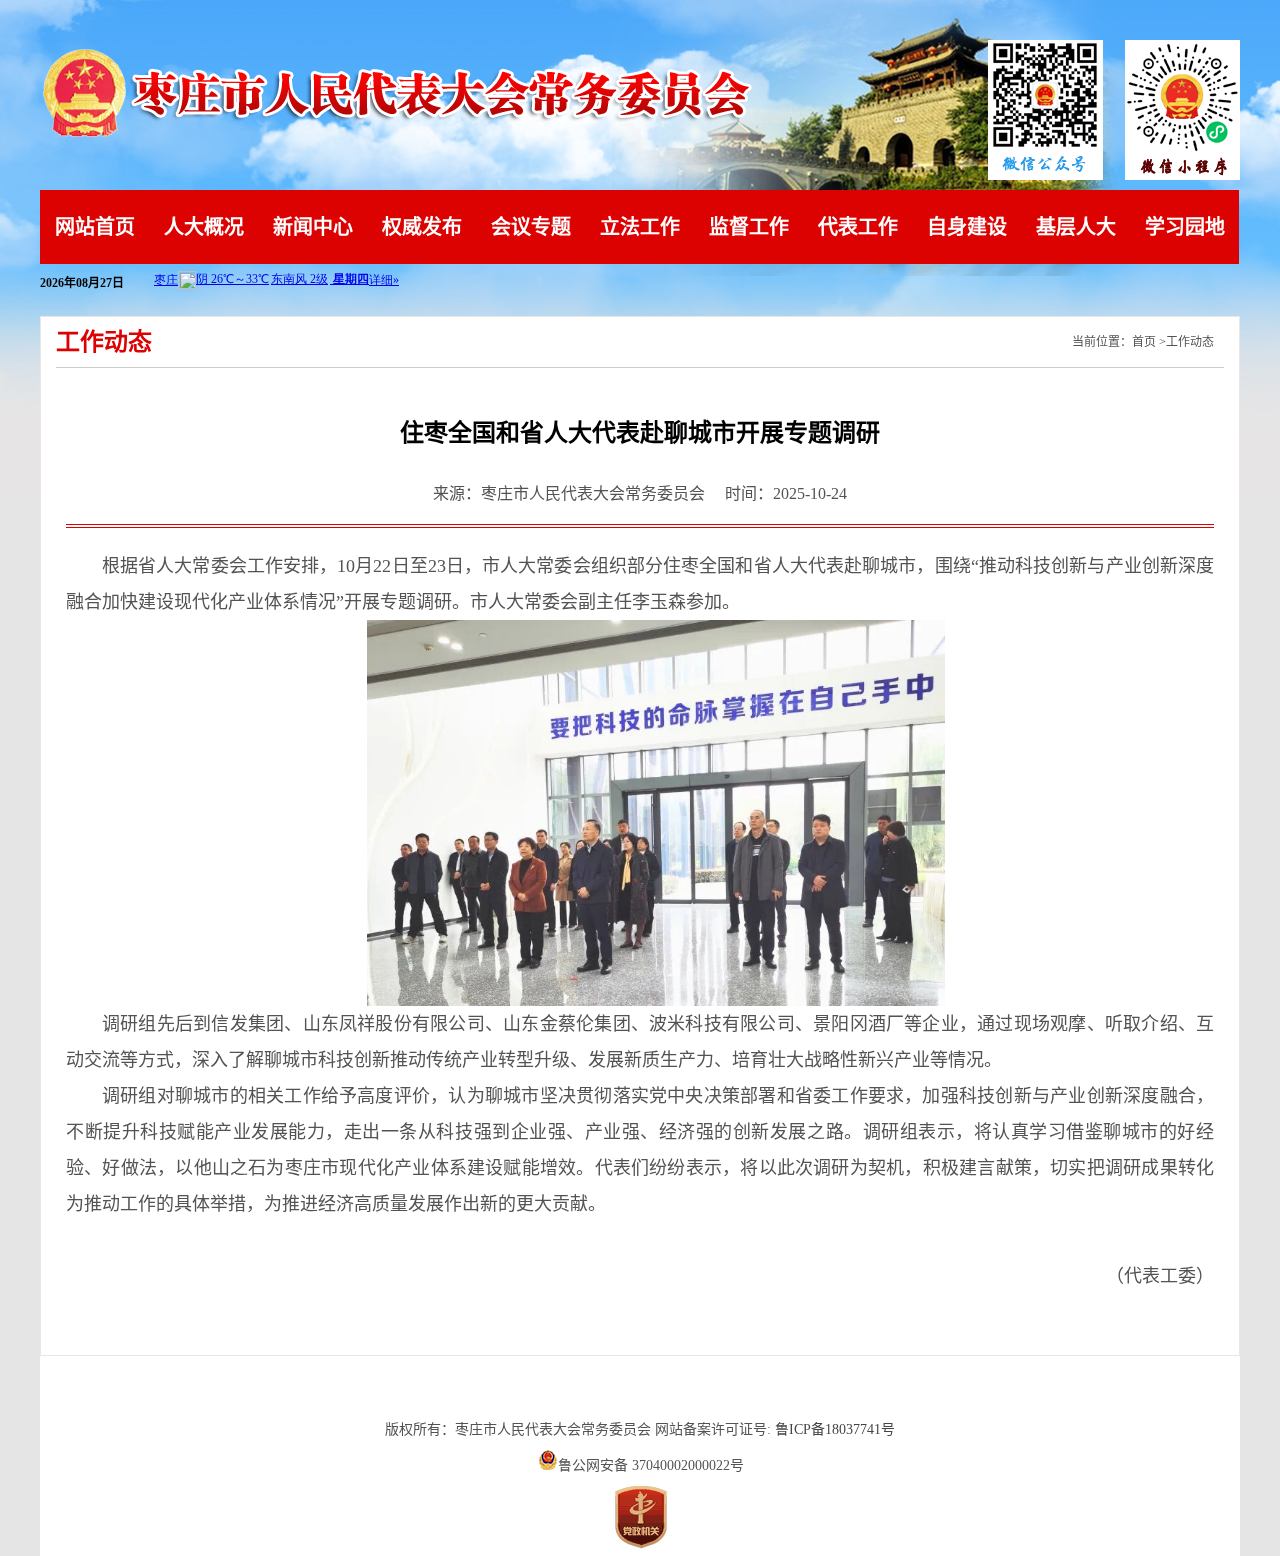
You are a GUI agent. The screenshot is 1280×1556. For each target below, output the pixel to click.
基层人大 (1076, 227)
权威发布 (422, 227)
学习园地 (1185, 227)
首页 (1144, 342)
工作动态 (1190, 342)
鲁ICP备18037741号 (835, 1429)
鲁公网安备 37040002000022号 (651, 1465)
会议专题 (531, 227)
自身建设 (967, 227)
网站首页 (95, 227)
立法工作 (640, 227)
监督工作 (749, 227)
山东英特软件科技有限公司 (640, 1393)
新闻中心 (313, 227)
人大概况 (204, 227)
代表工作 (858, 227)
